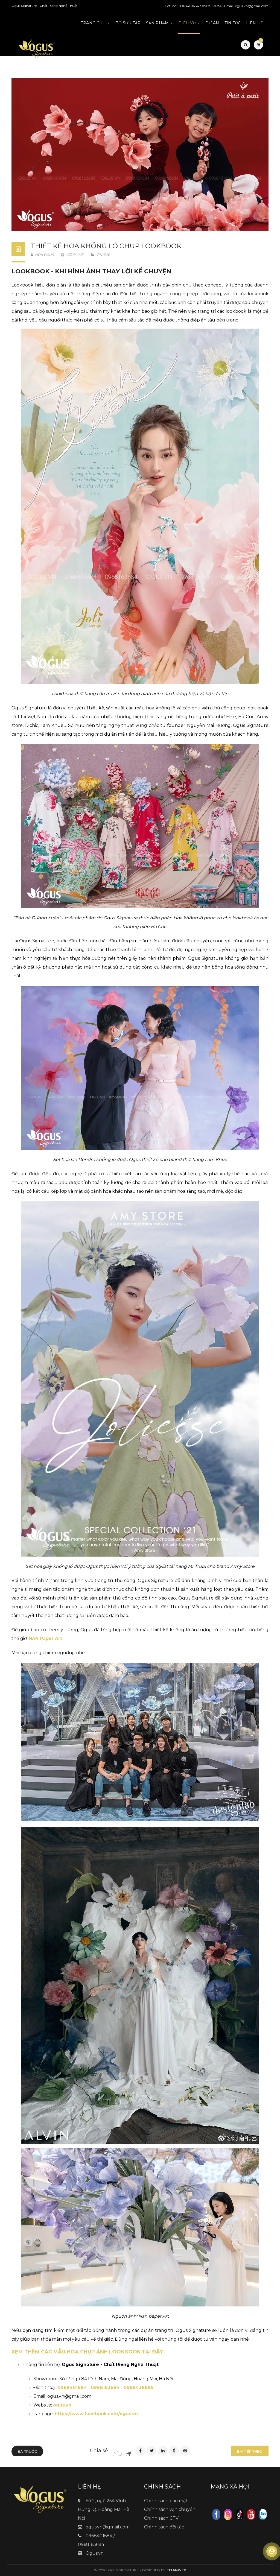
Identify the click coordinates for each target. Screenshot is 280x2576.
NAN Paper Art (45, 1638)
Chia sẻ (99, 2451)
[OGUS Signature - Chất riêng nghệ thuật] (37, 48)
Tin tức (103, 255)
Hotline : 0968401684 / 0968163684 (193, 6)
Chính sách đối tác (164, 2527)
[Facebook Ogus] (216, 2514)
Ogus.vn (95, 2553)
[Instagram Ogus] (228, 2514)
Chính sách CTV (161, 2518)
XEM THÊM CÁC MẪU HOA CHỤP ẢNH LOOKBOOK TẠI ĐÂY (87, 2352)
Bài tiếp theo (250, 2451)
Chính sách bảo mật (166, 2501)
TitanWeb (176, 2570)
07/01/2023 (75, 255)
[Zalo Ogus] (263, 2514)
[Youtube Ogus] (251, 2514)
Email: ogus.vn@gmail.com (246, 6)
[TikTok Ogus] (240, 2514)
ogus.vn (62, 2405)
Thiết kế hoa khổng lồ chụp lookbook (106, 246)
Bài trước (27, 2451)
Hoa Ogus (44, 255)
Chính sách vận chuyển (170, 2509)
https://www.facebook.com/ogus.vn (96, 2414)
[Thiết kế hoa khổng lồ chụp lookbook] (140, 154)
